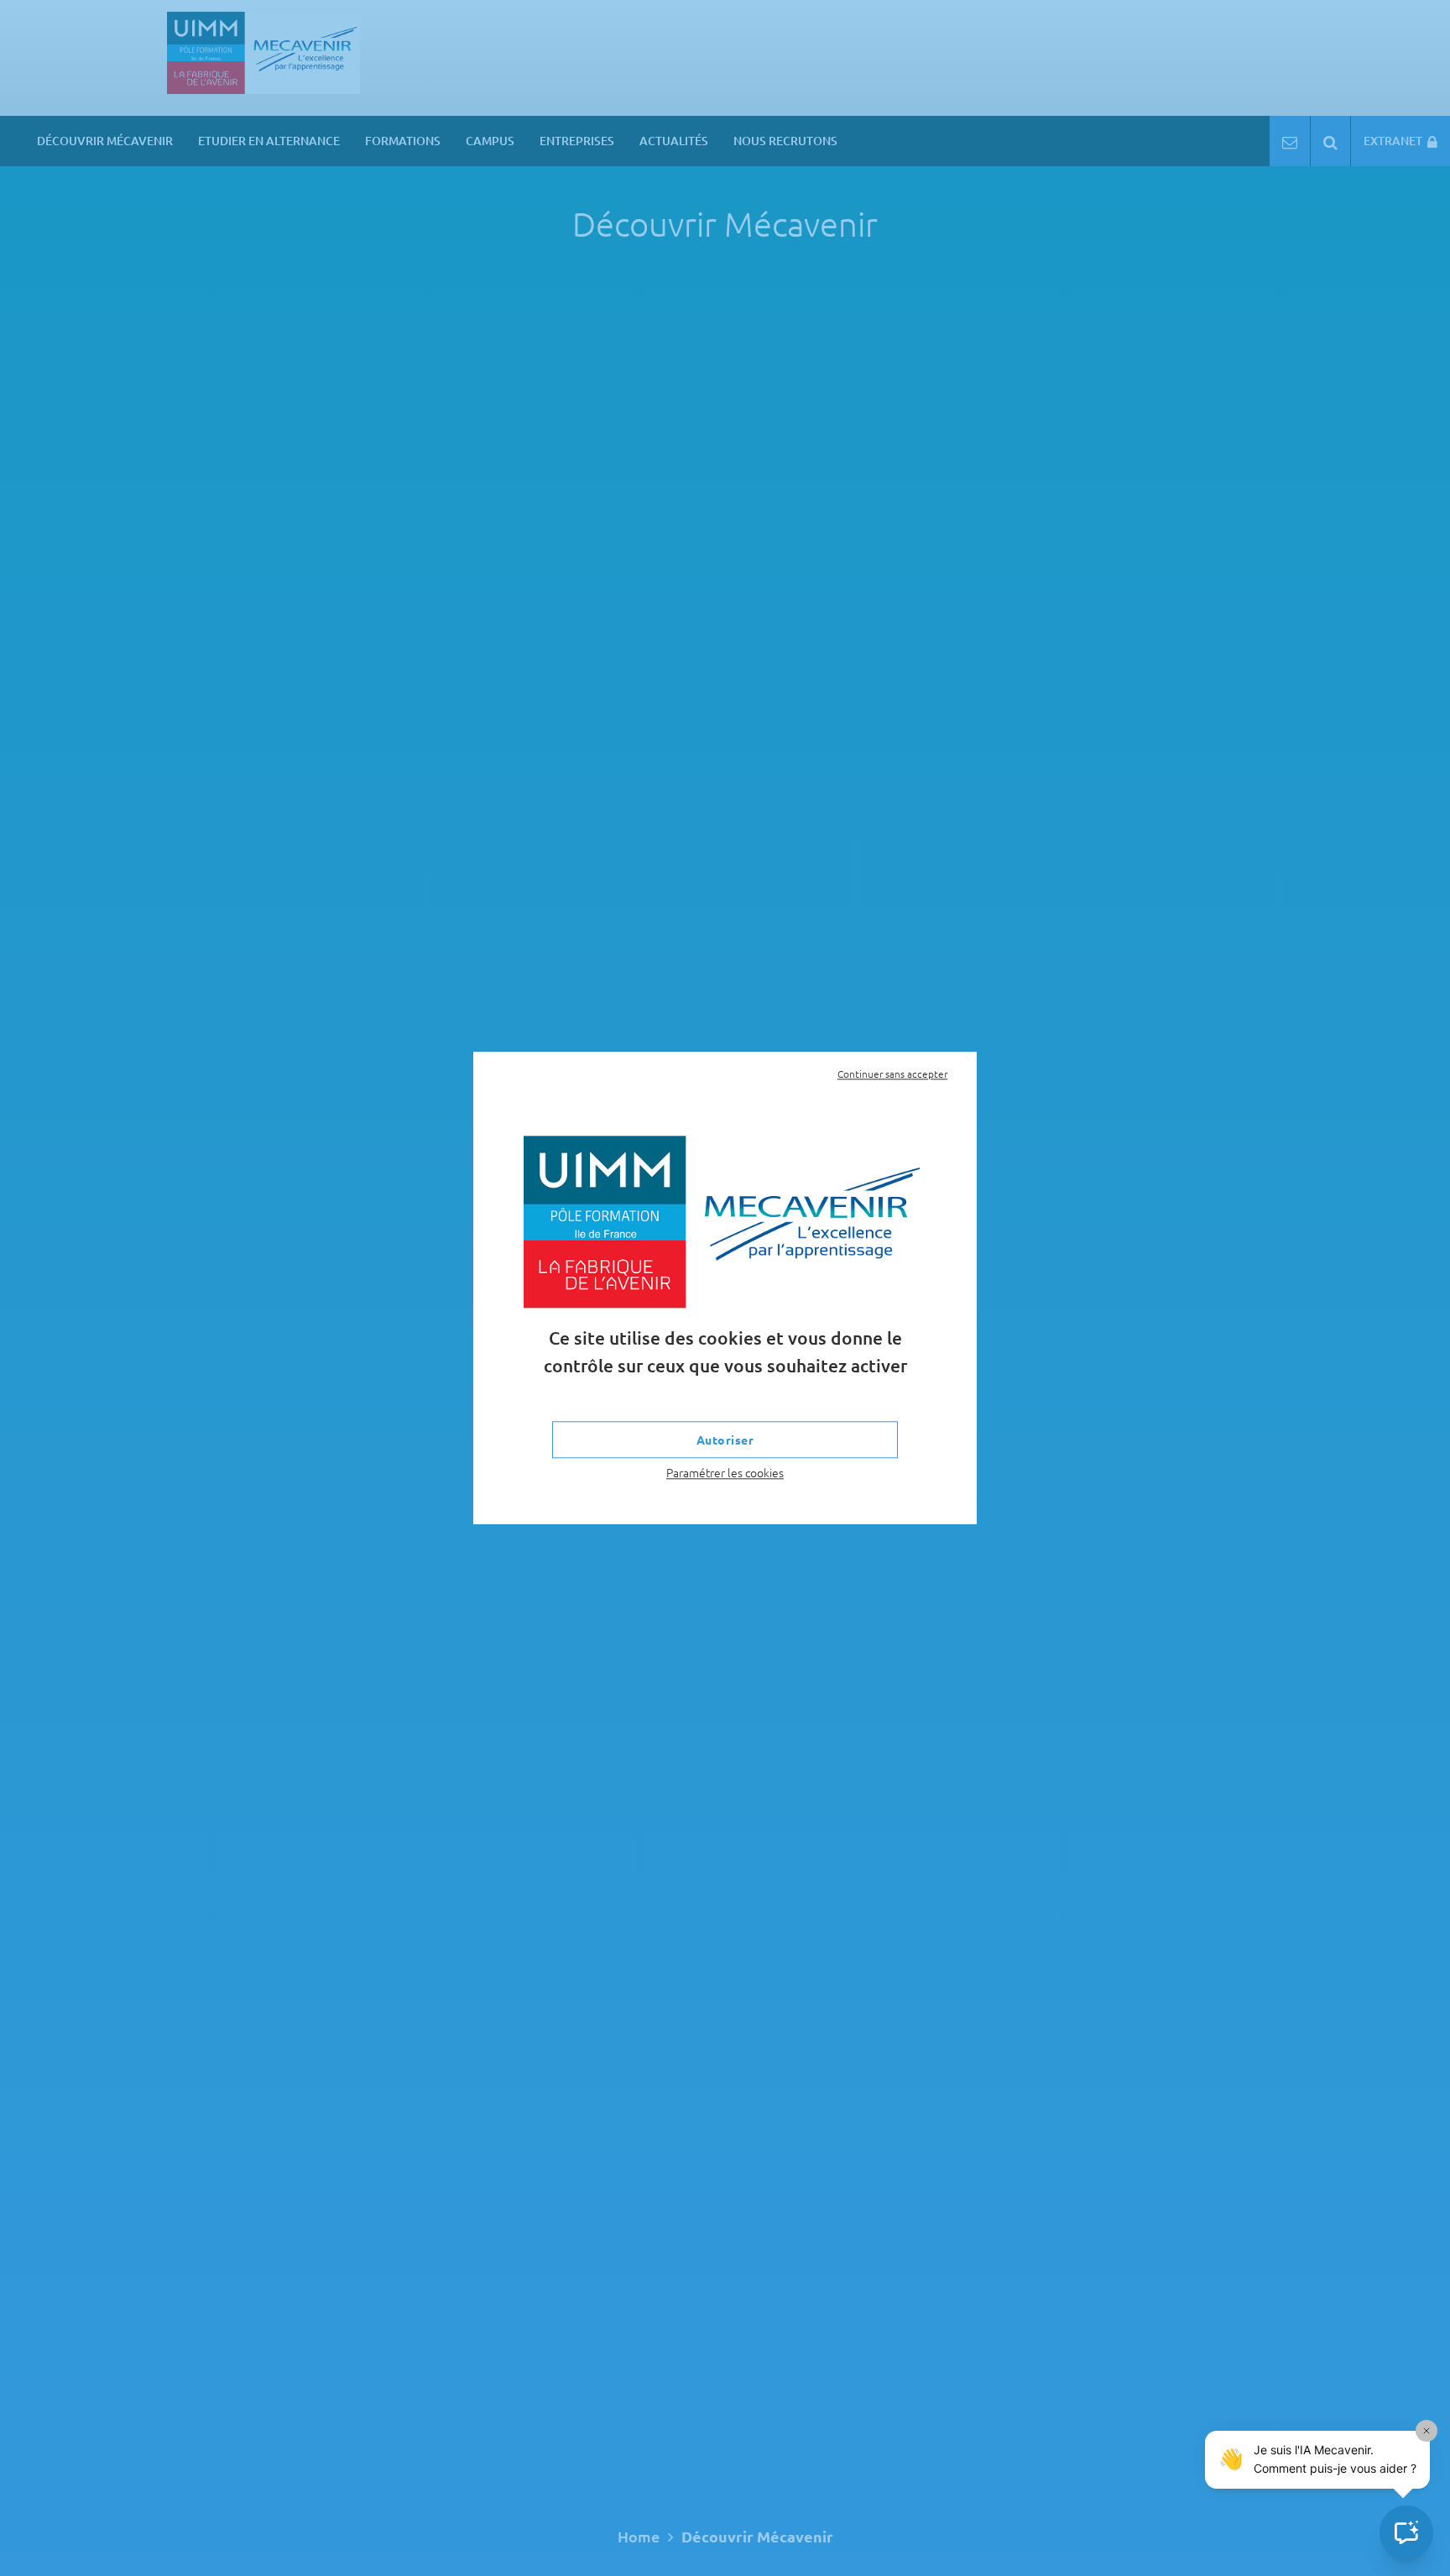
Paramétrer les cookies (725, 1473)
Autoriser (725, 1440)
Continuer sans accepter (892, 1074)
